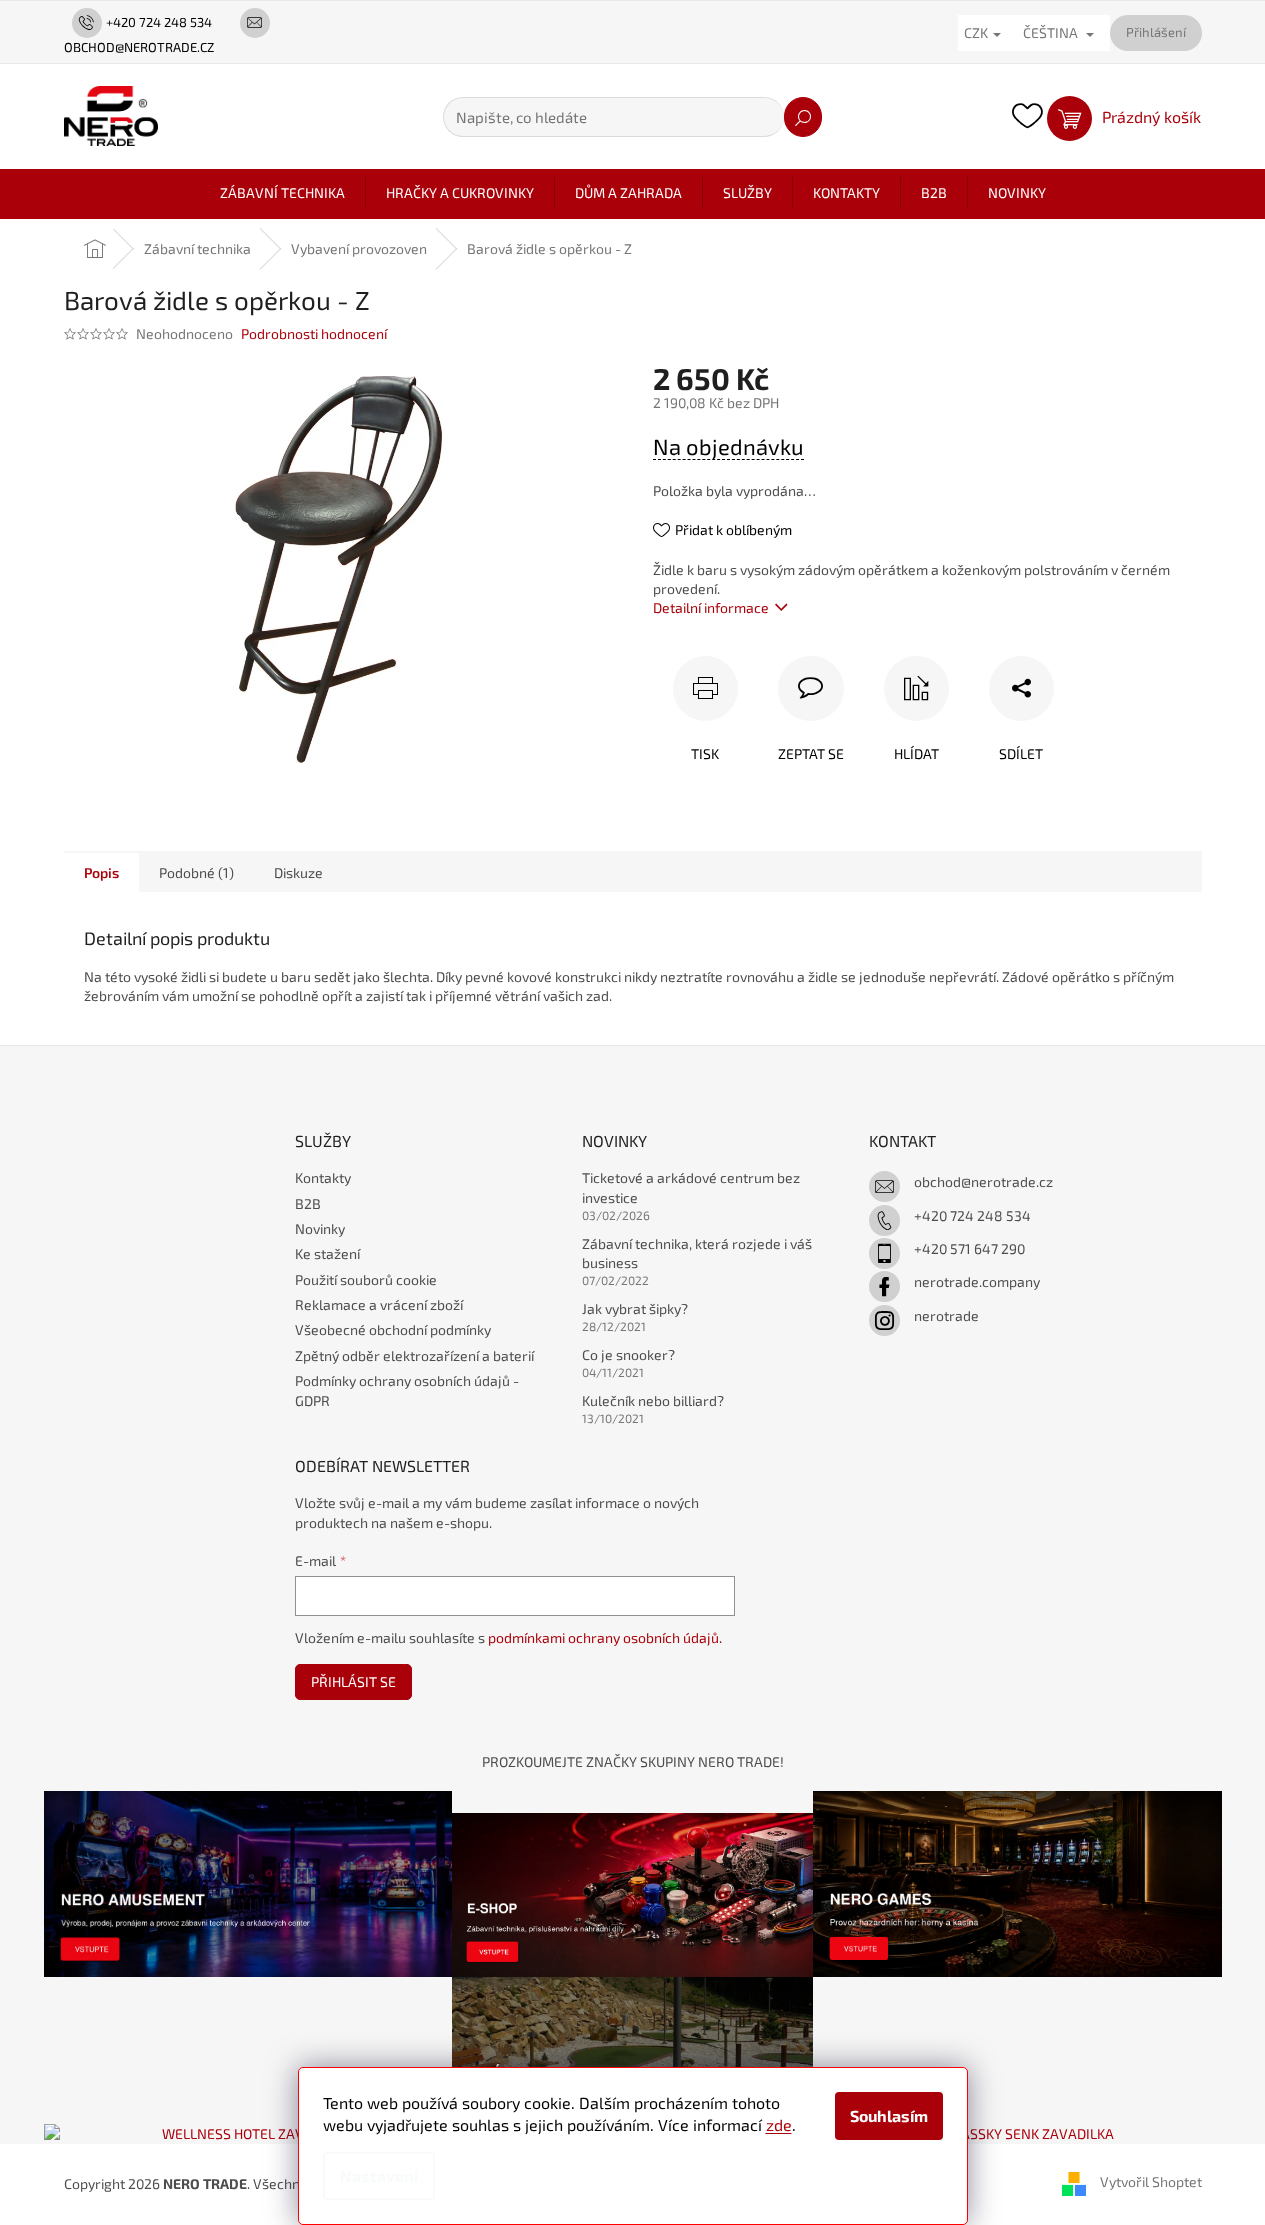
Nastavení (379, 2175)
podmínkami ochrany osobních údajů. (605, 1637)
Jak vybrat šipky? (635, 1308)
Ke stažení (327, 1253)
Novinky (320, 1228)
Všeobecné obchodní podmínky (393, 1329)
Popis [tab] (101, 872)
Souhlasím (889, 2115)
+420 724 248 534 (972, 1215)
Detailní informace (711, 607)
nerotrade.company (977, 1281)
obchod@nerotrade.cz (983, 1181)
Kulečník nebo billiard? (653, 1400)
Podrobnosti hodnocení (314, 333)
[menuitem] (282, 193)
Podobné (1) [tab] (196, 872)
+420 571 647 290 (969, 1248)
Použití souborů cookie (366, 1279)
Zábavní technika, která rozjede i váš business (697, 1253)
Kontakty (323, 1177)
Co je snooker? (628, 1354)
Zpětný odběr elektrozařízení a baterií (414, 1355)
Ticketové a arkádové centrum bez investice (691, 1187)
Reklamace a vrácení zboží (379, 1304)
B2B (308, 1203)
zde (779, 2124)
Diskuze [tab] (298, 872)
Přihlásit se (353, 1681)
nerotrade (946, 1315)
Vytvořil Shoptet (1151, 2182)
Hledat (803, 117)
